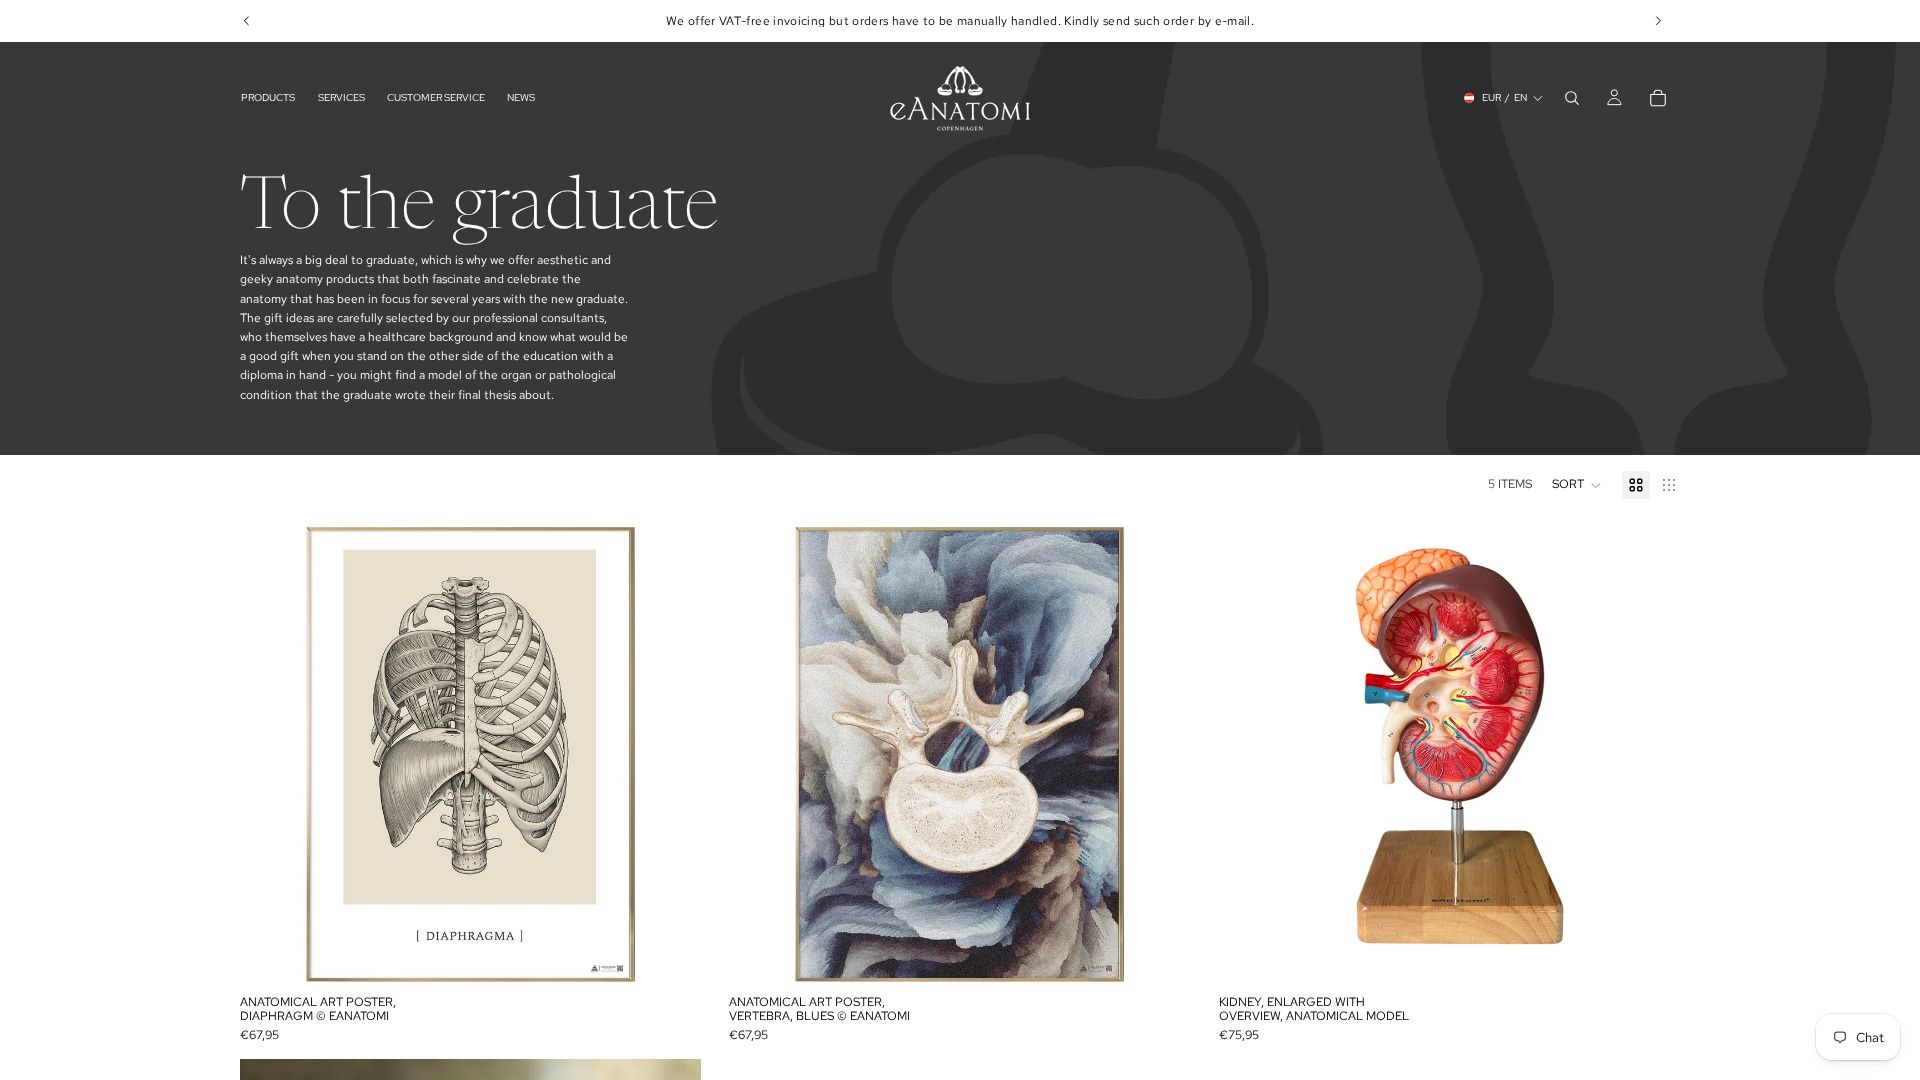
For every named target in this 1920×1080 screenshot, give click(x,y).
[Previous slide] (1249, 754)
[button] (1577, 485)
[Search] (1572, 98)
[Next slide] (1650, 754)
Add (1666, 953)
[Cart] (1658, 98)
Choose (688, 953)
